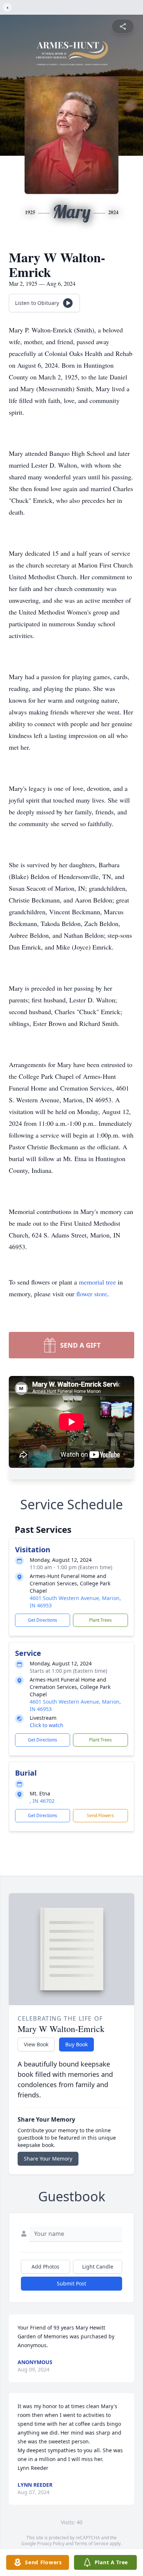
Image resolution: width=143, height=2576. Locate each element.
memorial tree (97, 1282)
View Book (36, 2044)
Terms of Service (91, 2543)
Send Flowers (100, 1815)
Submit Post (71, 2283)
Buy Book (76, 2044)
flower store (92, 1294)
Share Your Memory (48, 2159)
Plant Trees (100, 1620)
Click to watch (47, 1725)
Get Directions (43, 1620)
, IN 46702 (42, 1801)
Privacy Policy (51, 2543)
